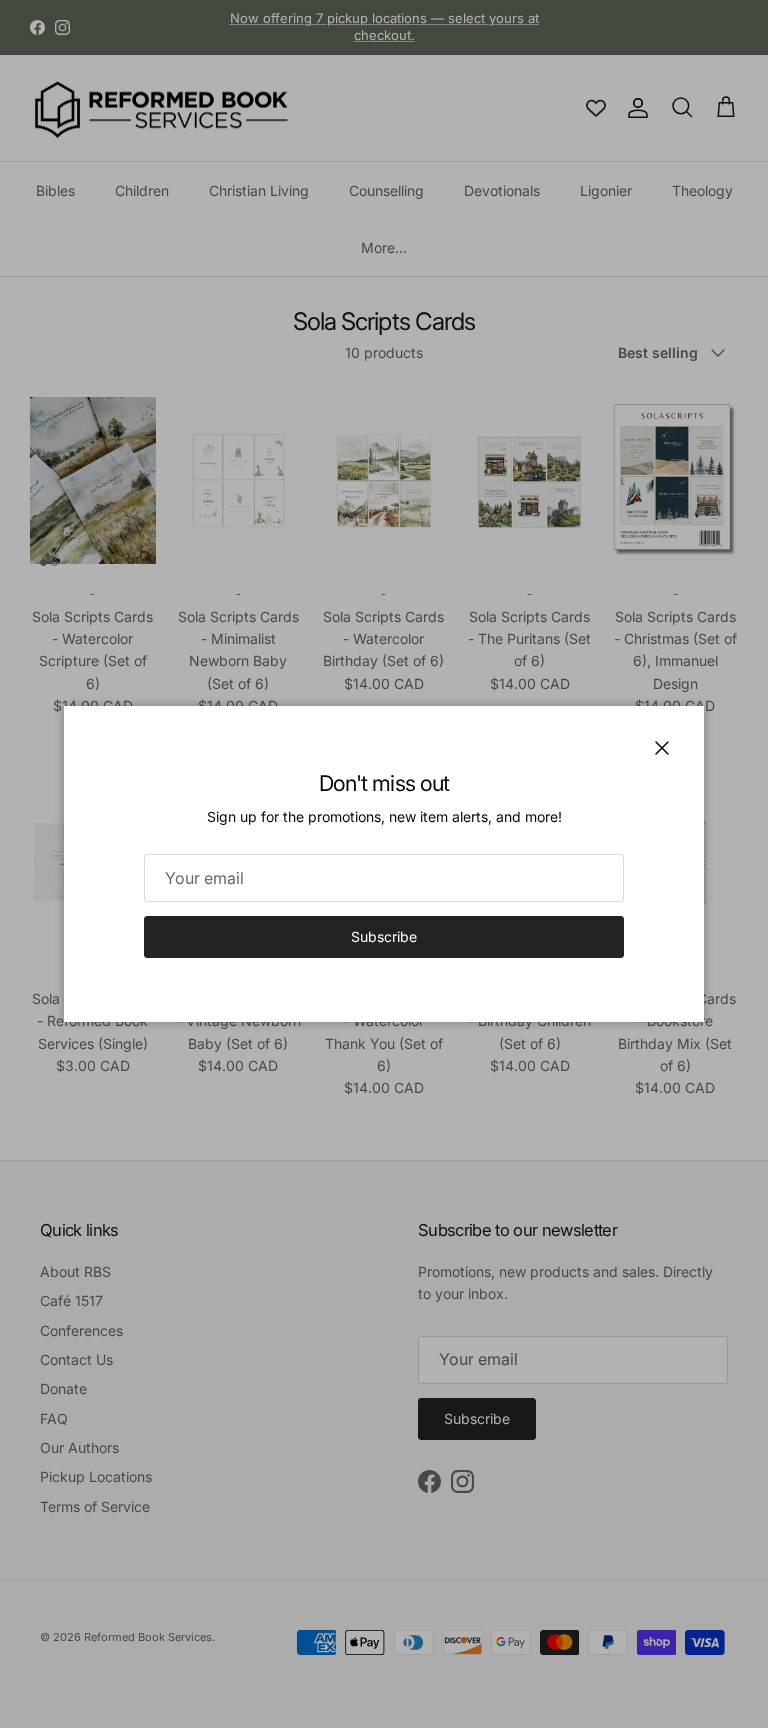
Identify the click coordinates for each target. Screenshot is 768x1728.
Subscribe (384, 936)
